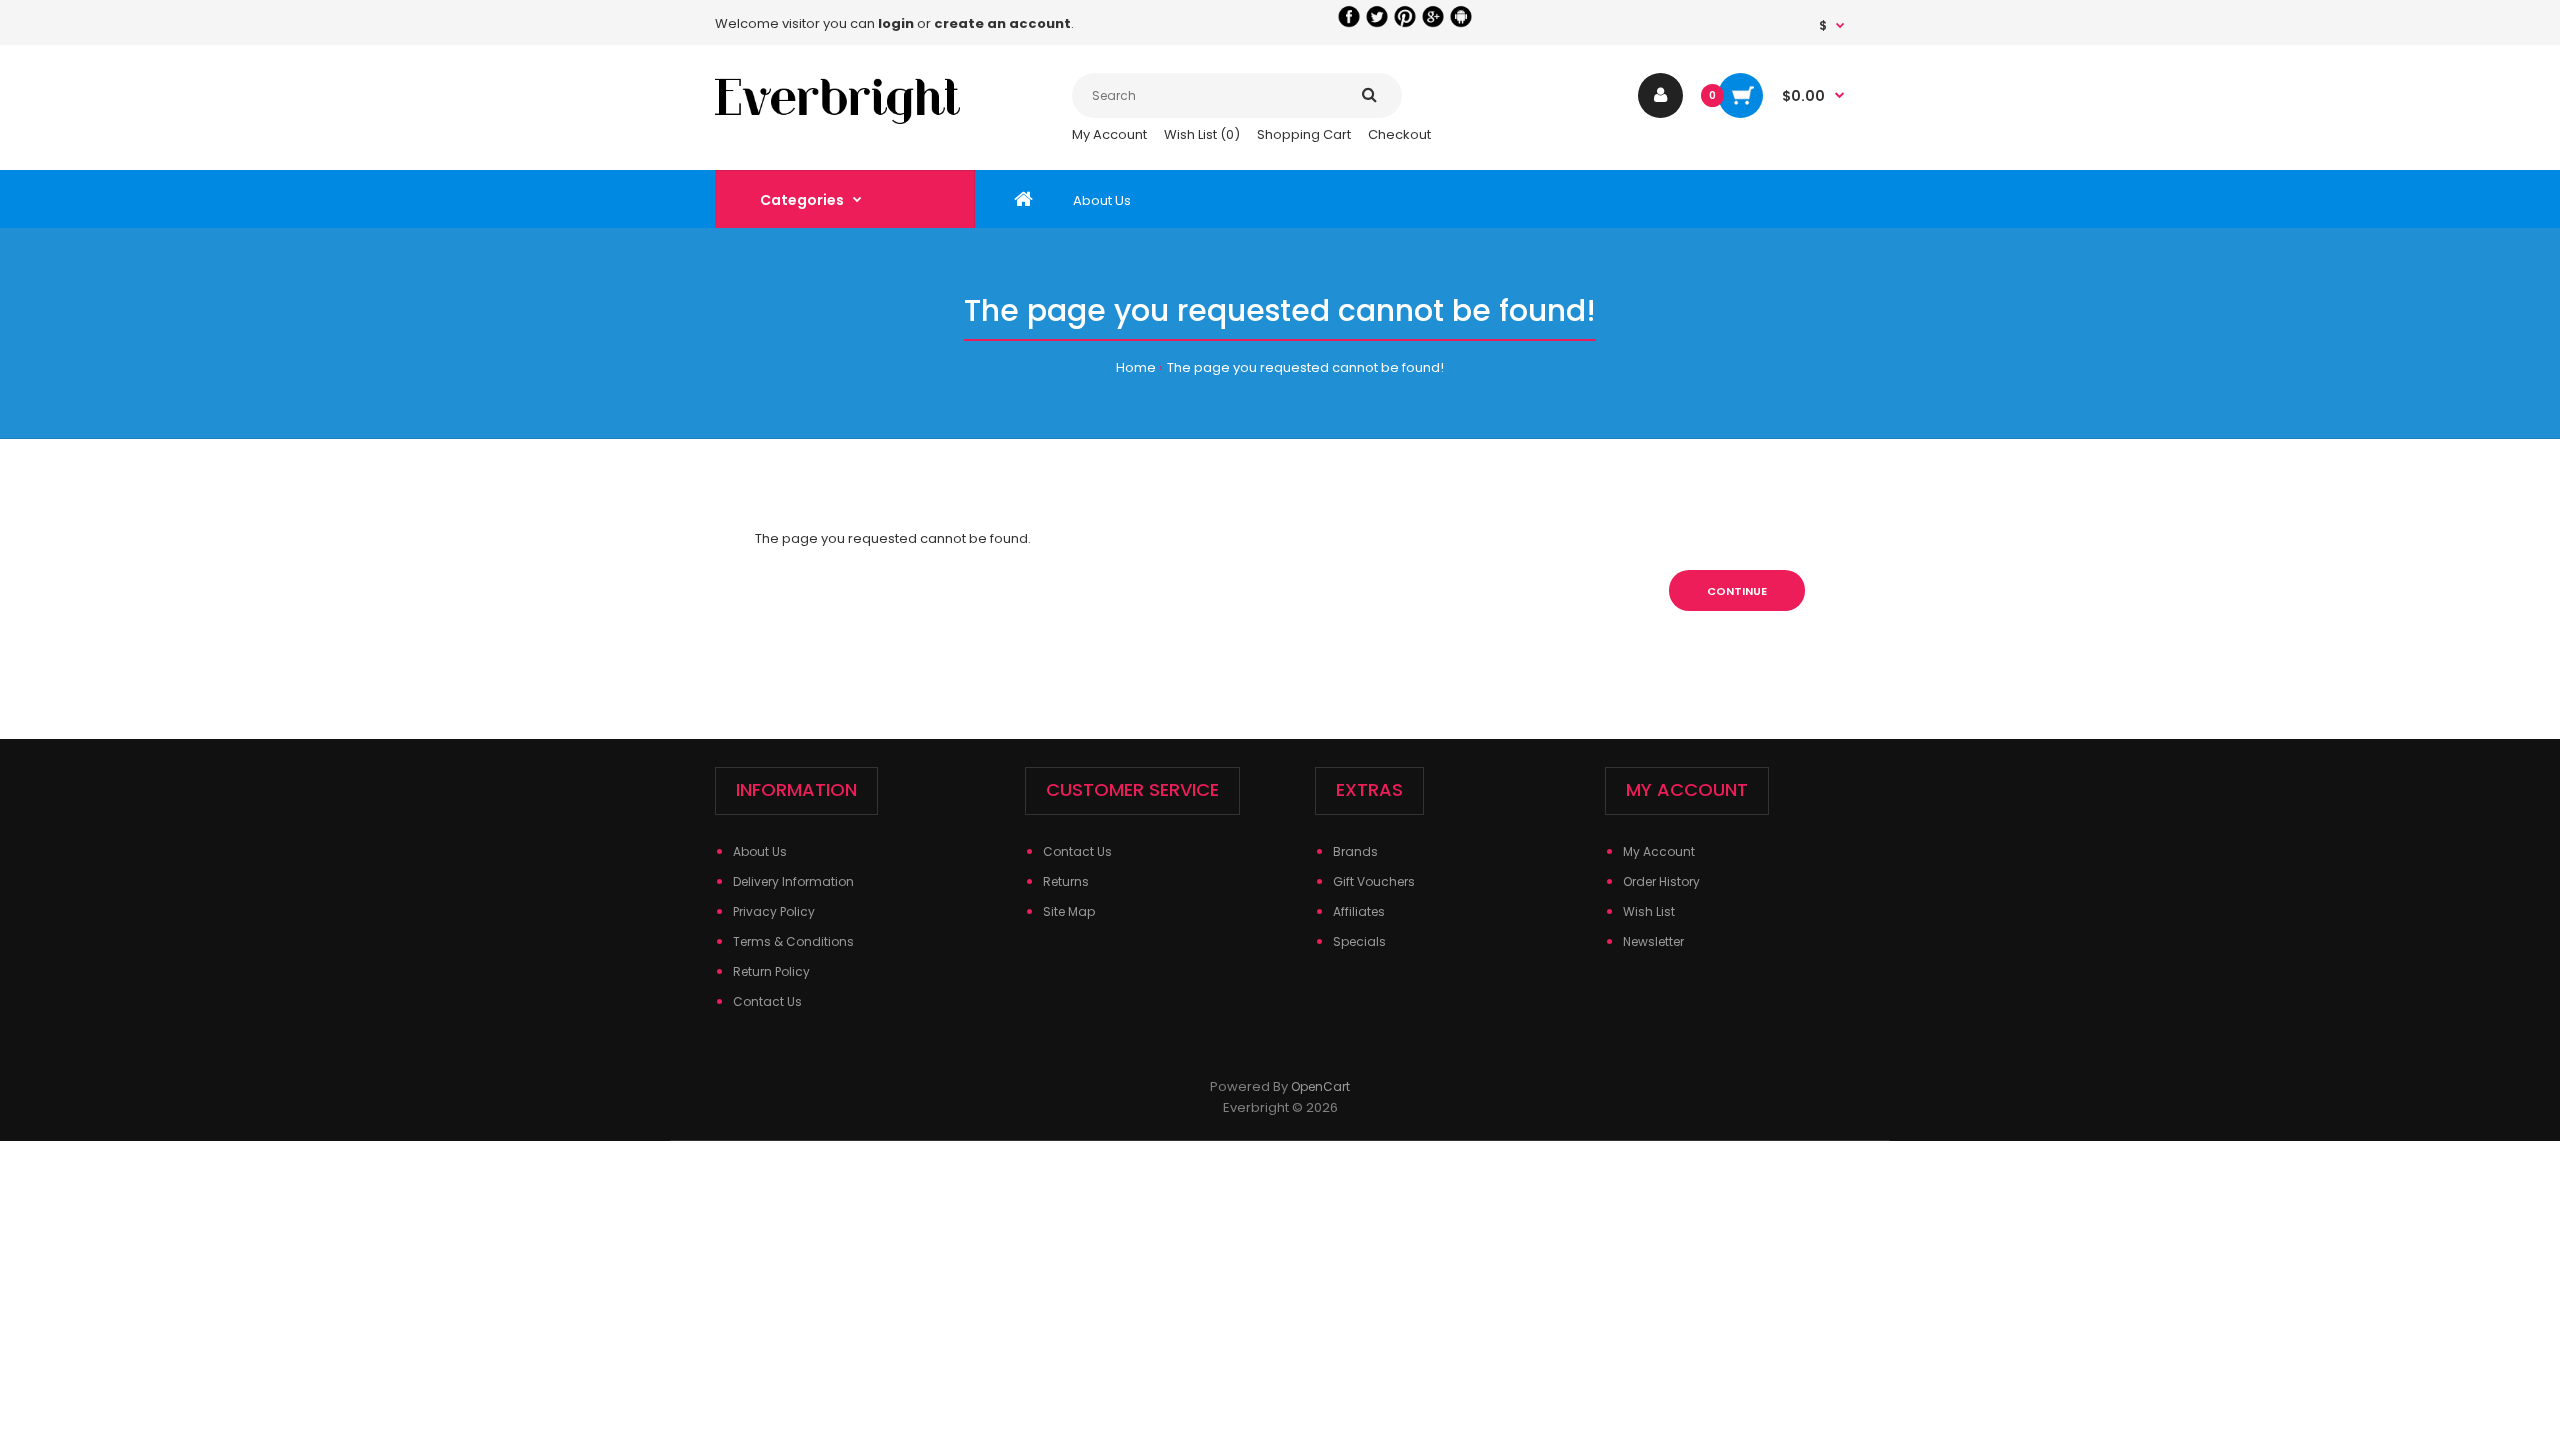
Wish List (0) (1202, 134)
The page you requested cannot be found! (1305, 367)
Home (1136, 367)
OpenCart (1320, 1086)
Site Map (1069, 911)
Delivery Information (793, 881)
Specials (1359, 941)
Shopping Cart (1304, 134)
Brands (1355, 851)
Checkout (1399, 134)
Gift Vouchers (1374, 881)
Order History (1661, 881)
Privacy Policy (774, 911)
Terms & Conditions (793, 941)
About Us (760, 851)
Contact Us (767, 1001)
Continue (1737, 591)
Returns (1066, 881)
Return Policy (771, 971)
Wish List (1649, 911)
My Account (1109, 134)
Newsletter (1653, 941)
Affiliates (1359, 911)
